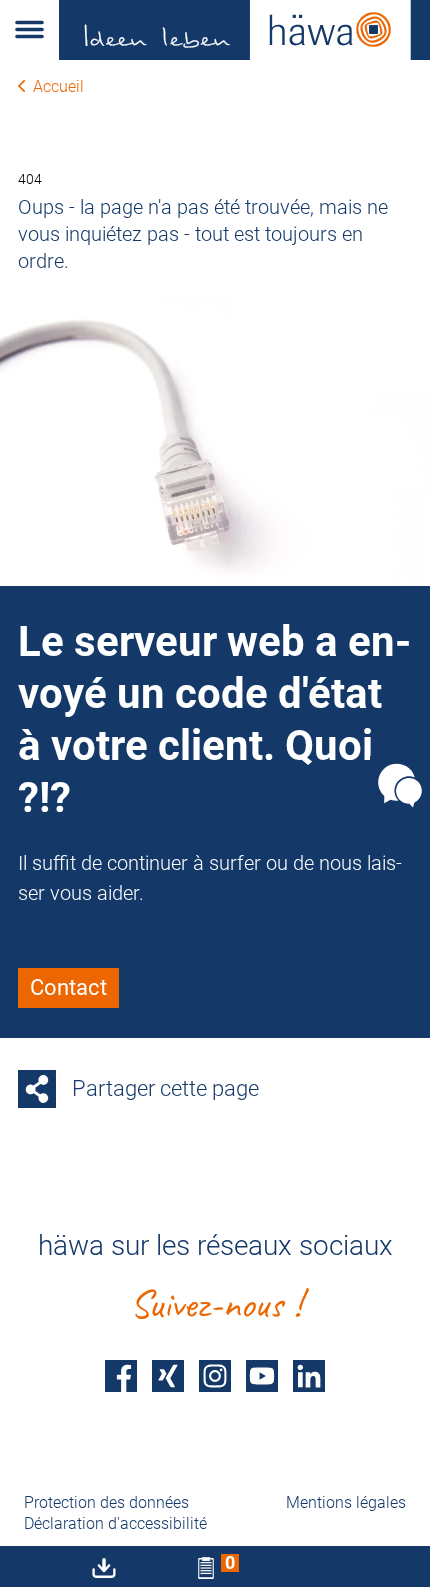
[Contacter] (400, 785)
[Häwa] (244, 30)
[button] (29, 30)
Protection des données (106, 1502)
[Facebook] (121, 1376)
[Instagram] (215, 1376)
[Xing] (168, 1376)
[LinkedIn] (309, 1376)
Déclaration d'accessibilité (115, 1523)
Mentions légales (346, 1502)
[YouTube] (262, 1376)
